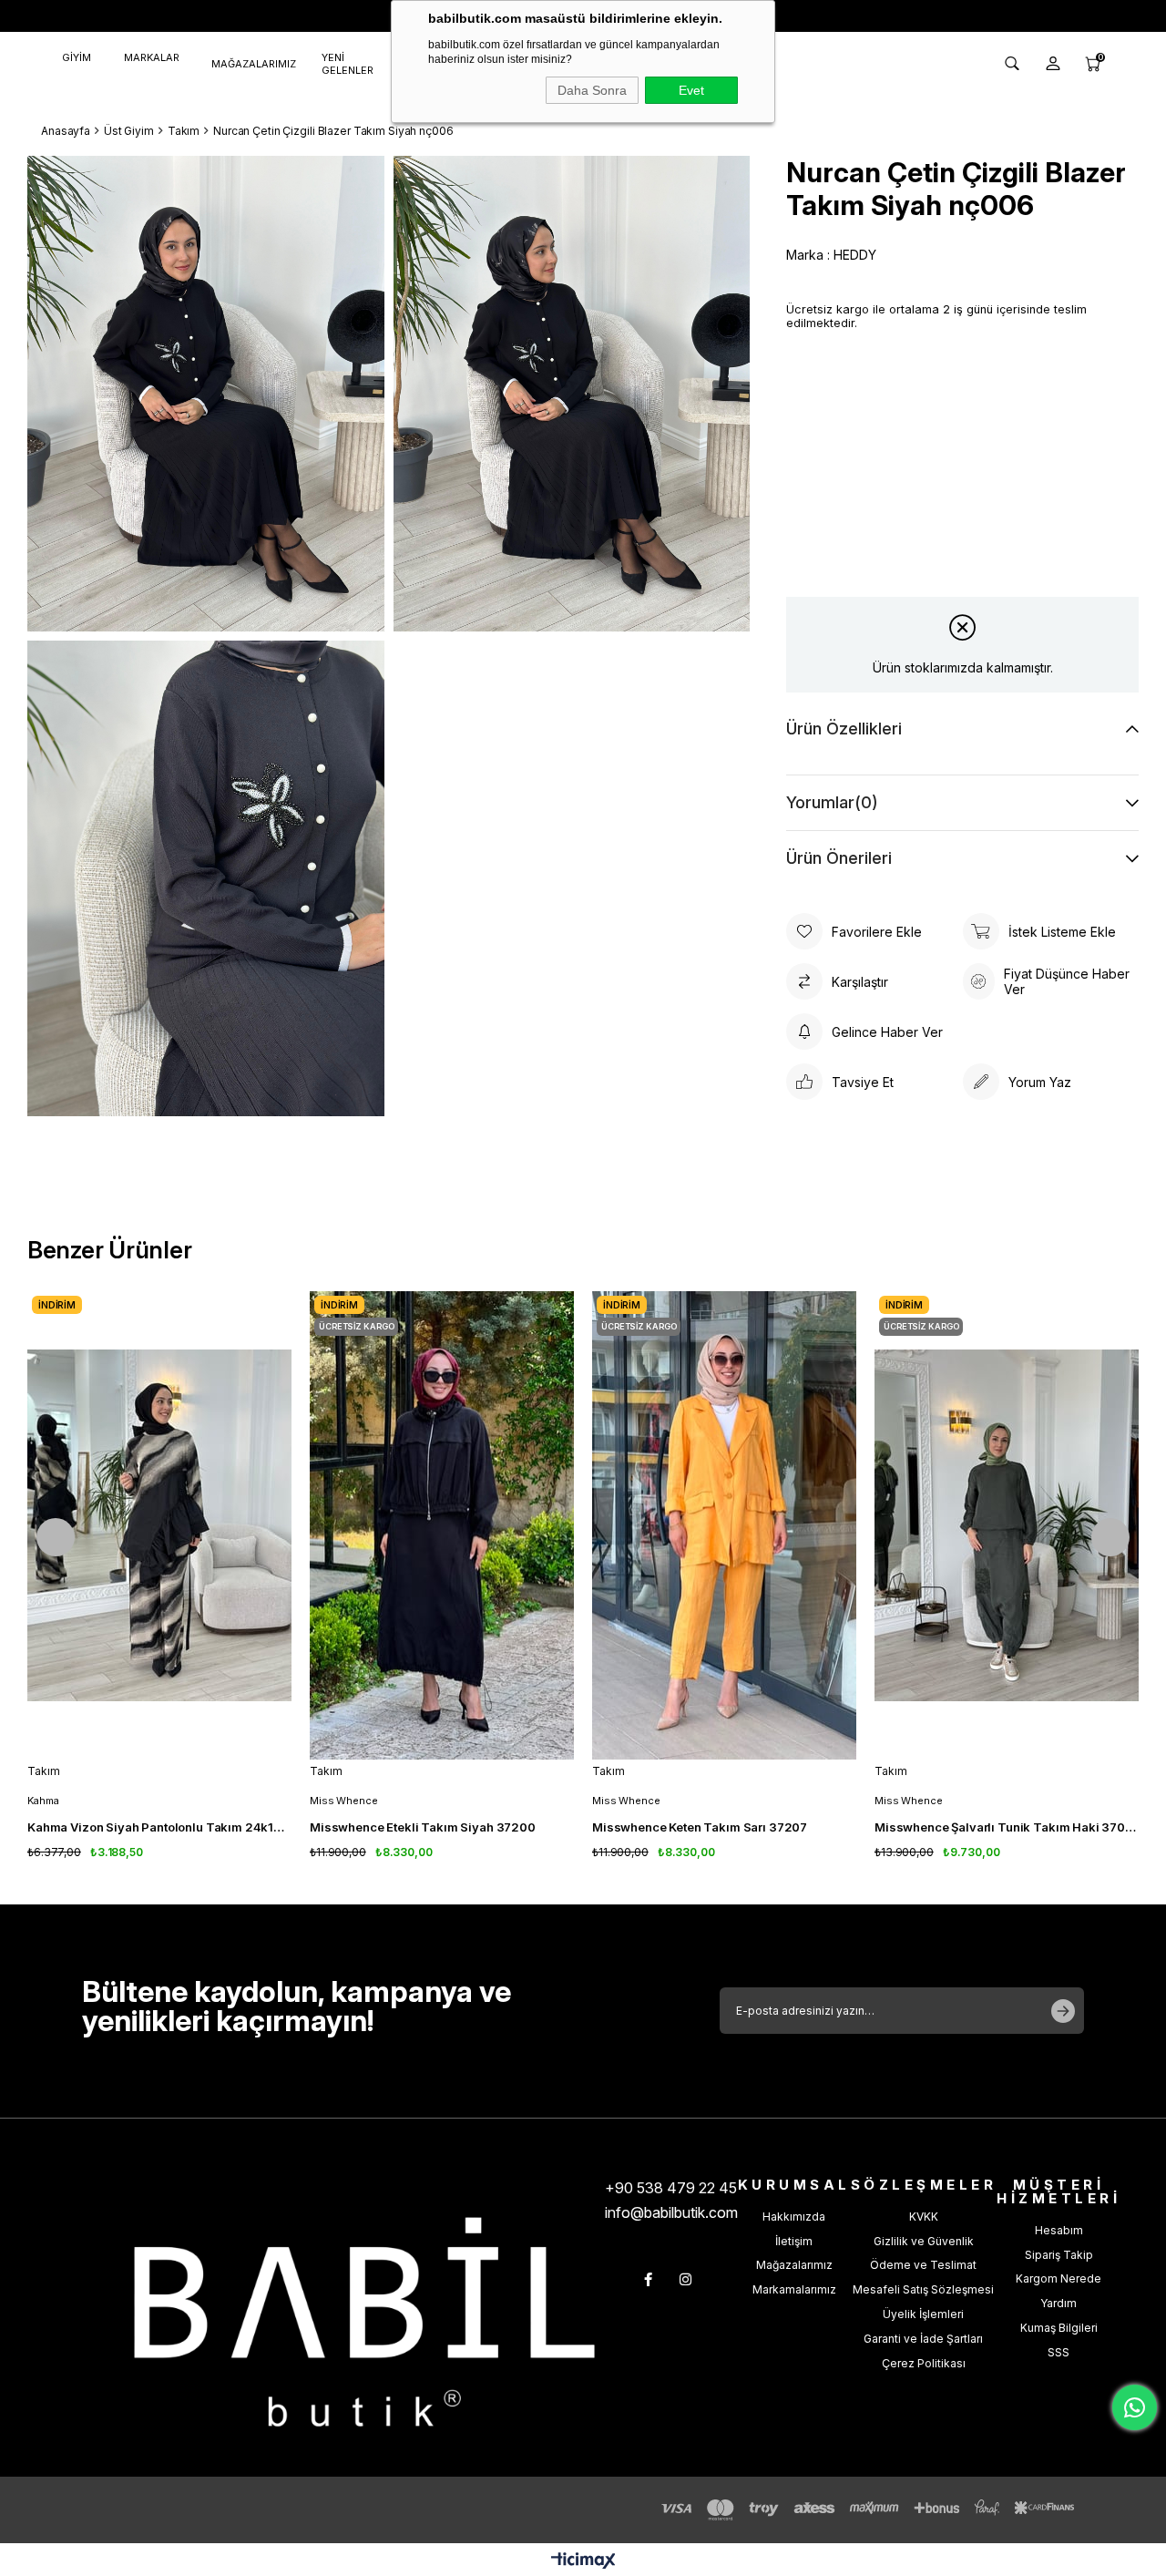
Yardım (1059, 2303)
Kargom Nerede (1059, 2278)
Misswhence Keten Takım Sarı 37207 (700, 1827)
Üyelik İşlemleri (923, 2314)
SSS (1059, 2352)
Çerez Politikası (924, 2363)
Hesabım (1059, 2230)
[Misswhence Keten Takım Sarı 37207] (724, 1525)
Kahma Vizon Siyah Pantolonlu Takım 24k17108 (159, 1827)
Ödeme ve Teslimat (923, 2265)
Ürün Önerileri (839, 858)
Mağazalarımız (794, 2265)
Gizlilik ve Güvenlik (924, 2241)
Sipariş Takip (1059, 2255)
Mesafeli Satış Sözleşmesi (923, 2289)
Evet (691, 90)
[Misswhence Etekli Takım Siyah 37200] (442, 1525)
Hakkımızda (794, 2217)
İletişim (794, 2241)
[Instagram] (685, 2279)
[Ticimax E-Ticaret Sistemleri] (583, 2562)
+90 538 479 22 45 (671, 2188)
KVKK (924, 2217)
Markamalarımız (794, 2289)
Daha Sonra (592, 90)
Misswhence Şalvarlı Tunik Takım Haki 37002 (1007, 1827)
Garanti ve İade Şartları (923, 2339)
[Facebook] (648, 2279)
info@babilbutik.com (671, 2212)
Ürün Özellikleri (844, 729)
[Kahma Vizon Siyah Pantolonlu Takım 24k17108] (159, 1525)
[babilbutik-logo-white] (364, 2322)
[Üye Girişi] (1053, 64)
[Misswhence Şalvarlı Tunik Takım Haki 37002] (1007, 1525)
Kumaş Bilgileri (1059, 2328)
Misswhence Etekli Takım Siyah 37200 (423, 1827)
